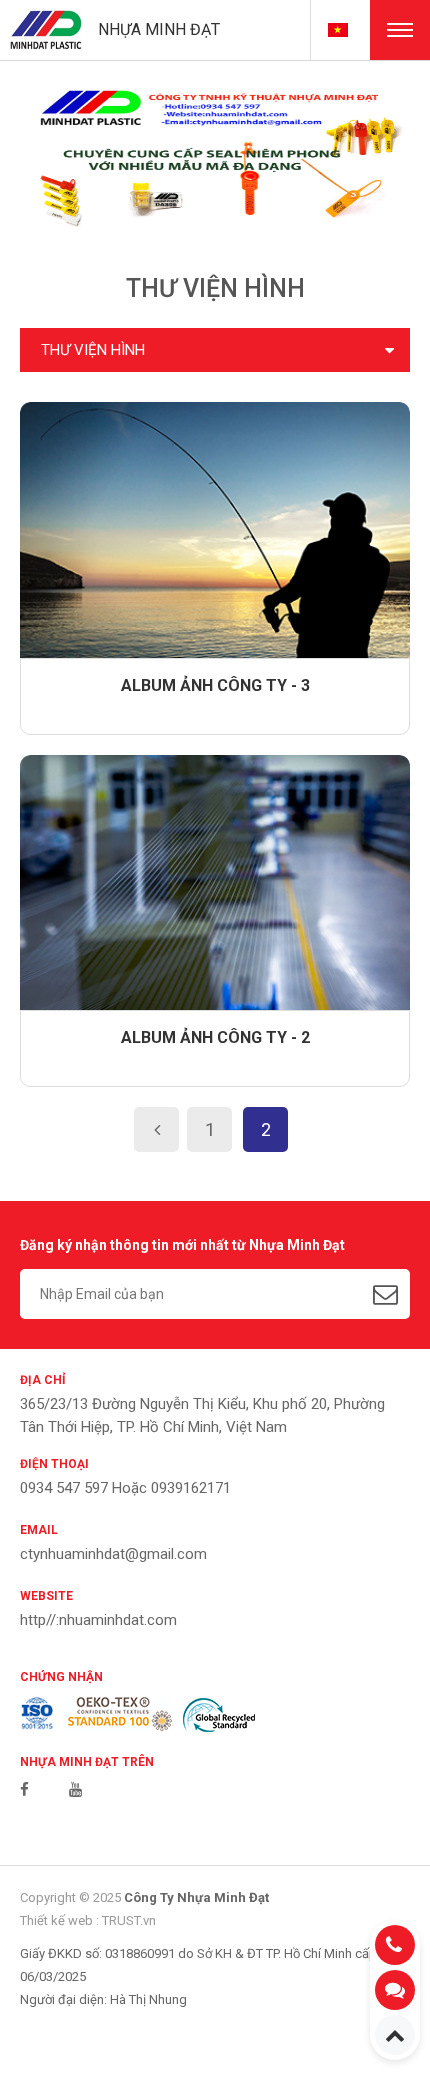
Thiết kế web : (59, 1920)
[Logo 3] (219, 1715)
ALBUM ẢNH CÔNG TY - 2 (215, 1037)
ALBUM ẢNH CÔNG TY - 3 (215, 685)
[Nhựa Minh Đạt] (46, 29)
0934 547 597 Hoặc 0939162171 (125, 1488)
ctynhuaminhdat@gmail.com (113, 1554)
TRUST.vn (129, 1920)
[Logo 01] (36, 1714)
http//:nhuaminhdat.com (98, 1620)
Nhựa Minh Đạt (159, 29)
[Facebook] (24, 1790)
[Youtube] (75, 1790)
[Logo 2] (118, 1714)
